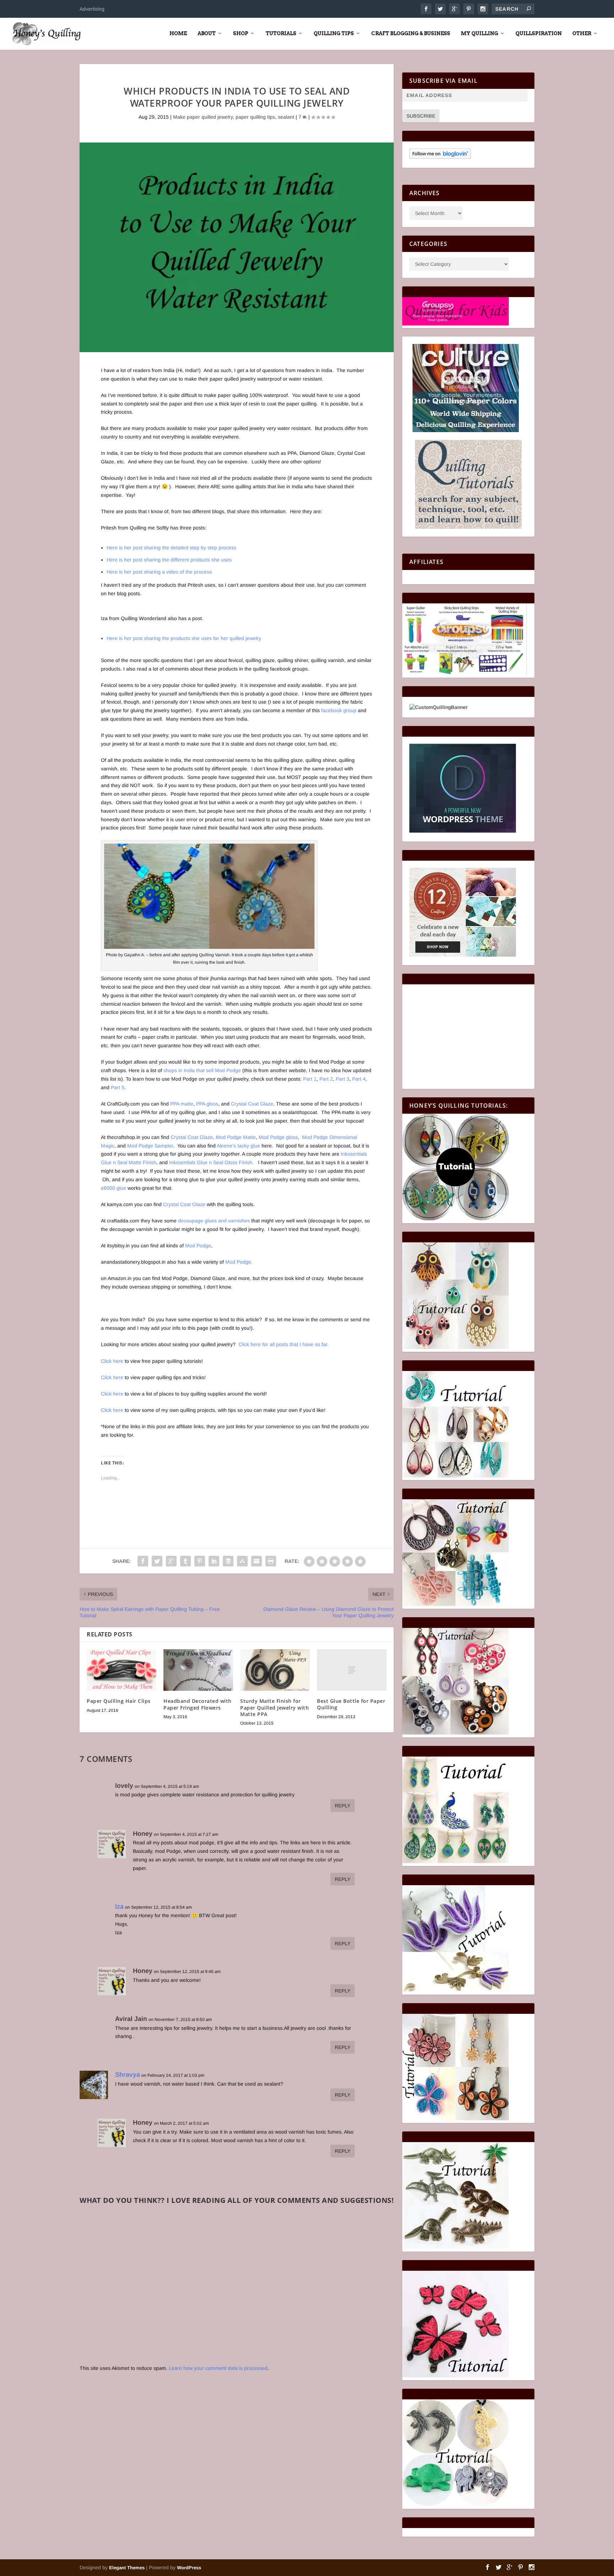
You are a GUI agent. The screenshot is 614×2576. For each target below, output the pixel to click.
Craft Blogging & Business (411, 33)
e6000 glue (114, 1188)
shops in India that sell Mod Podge (203, 1070)
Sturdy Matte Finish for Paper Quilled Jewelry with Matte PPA (274, 1707)
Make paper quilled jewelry (203, 117)
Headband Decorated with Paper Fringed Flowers (198, 1704)
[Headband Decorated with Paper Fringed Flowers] (198, 1670)
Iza (119, 1907)
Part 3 (343, 1079)
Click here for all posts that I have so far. (284, 1344)
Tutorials (281, 33)
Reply (343, 1806)
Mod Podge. (239, 1262)
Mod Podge (198, 1246)
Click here (112, 1361)
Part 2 (326, 1079)
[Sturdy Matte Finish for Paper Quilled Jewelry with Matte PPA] (275, 1670)
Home (178, 33)
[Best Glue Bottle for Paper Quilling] (352, 1670)
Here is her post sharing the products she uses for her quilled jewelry (184, 638)
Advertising (92, 9)
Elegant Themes (127, 2568)
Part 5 (118, 1087)
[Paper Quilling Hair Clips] (122, 1670)
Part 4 (359, 1079)
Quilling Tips (334, 33)
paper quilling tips (255, 117)
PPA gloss (207, 1104)
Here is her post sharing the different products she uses (169, 560)
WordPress (189, 2568)
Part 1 (310, 1079)
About (207, 33)
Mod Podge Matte (236, 1137)
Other (582, 33)
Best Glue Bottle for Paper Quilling (351, 1704)
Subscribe (421, 116)
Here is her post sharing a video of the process (159, 572)
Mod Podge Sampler (150, 1146)
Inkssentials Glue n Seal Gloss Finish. (211, 1162)
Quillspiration (539, 33)
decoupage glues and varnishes (214, 1221)
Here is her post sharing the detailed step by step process (171, 548)
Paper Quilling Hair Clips (119, 1701)
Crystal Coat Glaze (252, 1104)
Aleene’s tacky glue (238, 1146)
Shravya (128, 2075)
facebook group (339, 710)
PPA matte (182, 1104)
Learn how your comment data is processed (218, 2368)
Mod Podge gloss (278, 1137)
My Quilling (480, 33)
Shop (241, 33)
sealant (286, 117)
